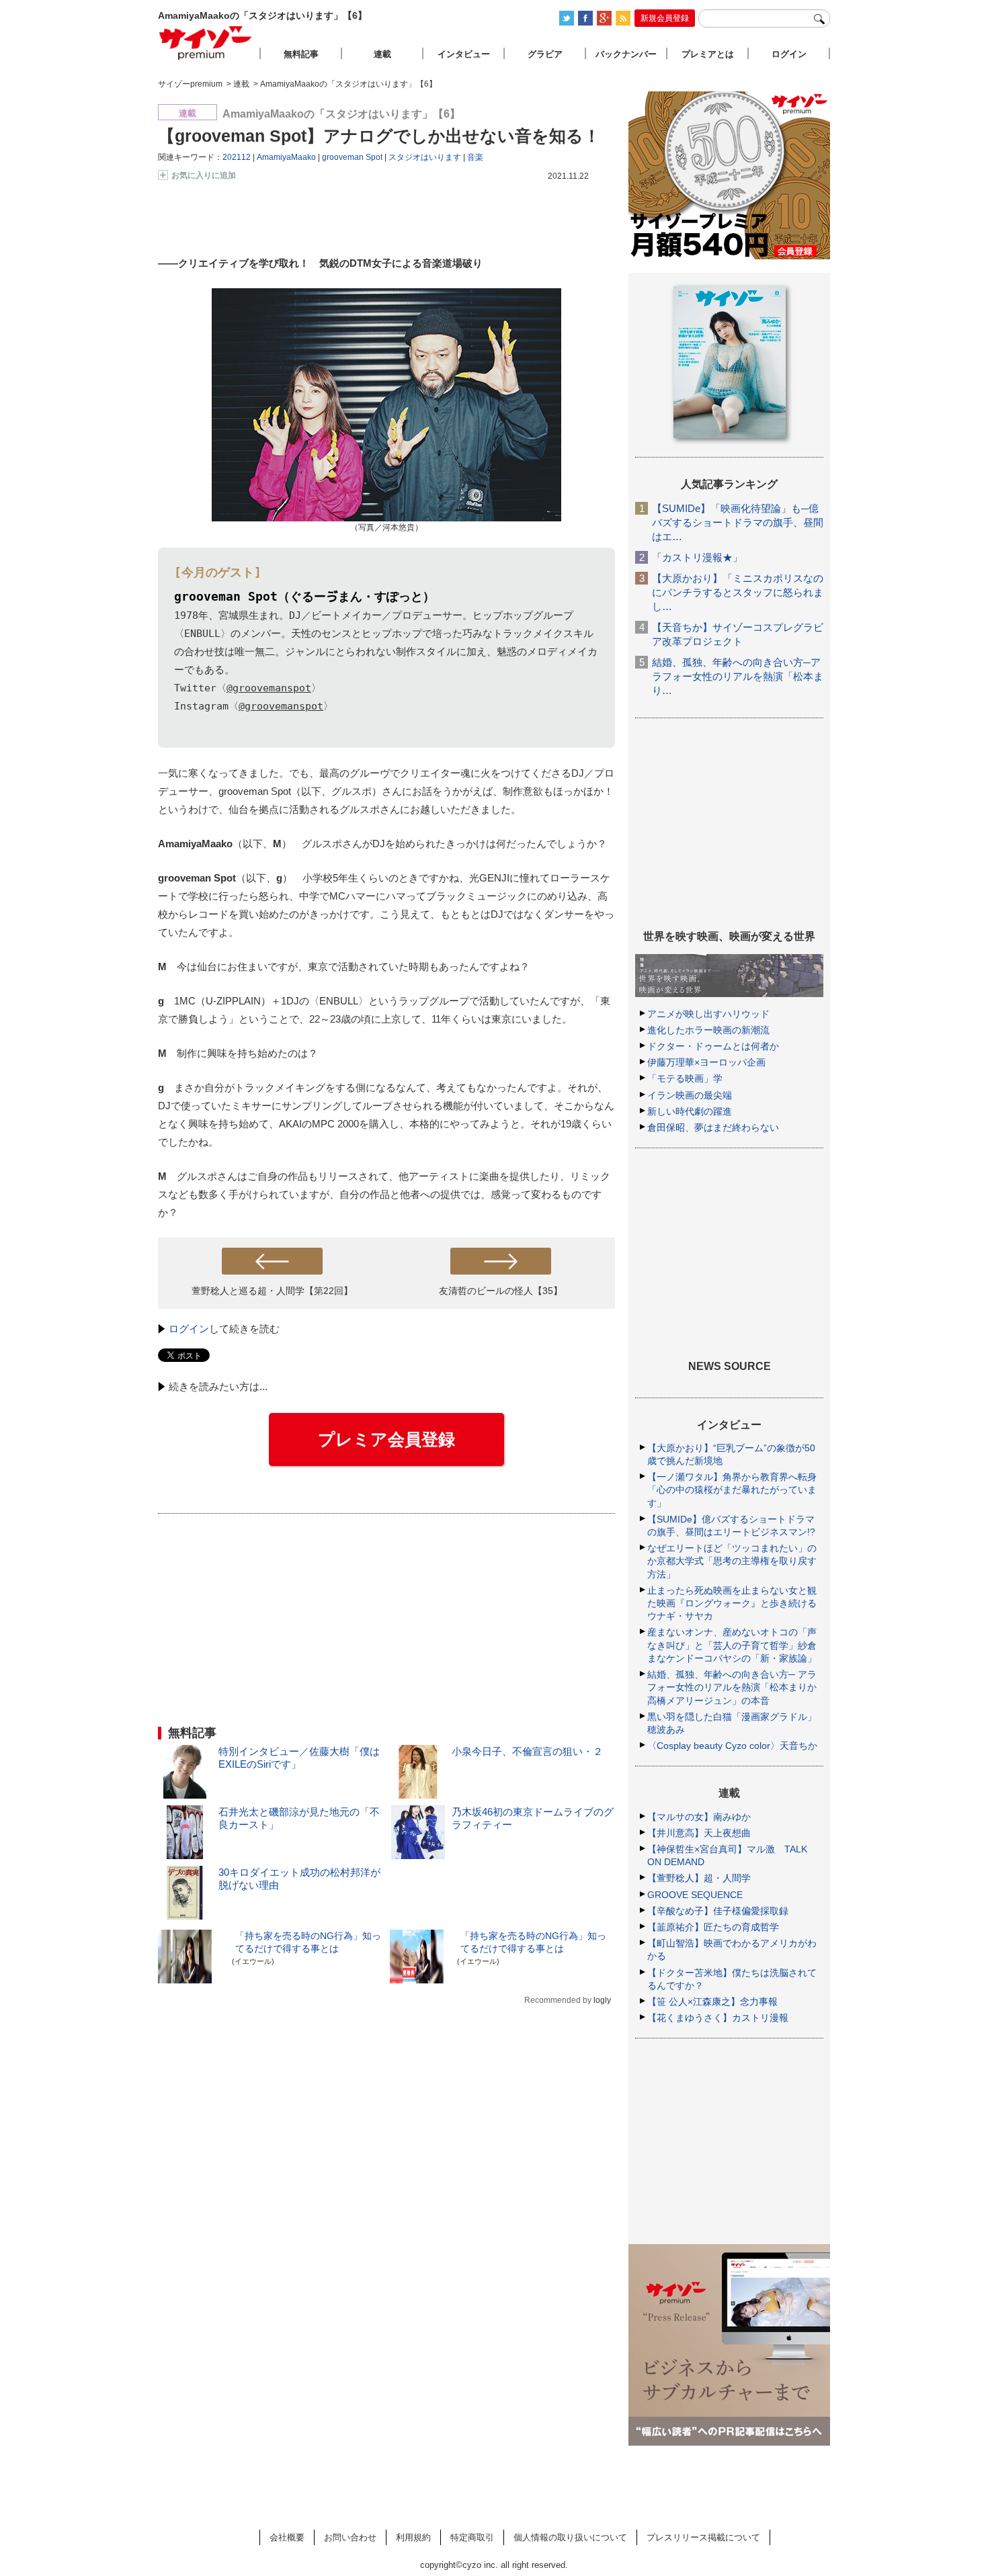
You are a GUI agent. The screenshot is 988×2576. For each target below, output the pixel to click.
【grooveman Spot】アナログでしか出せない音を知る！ (379, 136)
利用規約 (413, 2537)
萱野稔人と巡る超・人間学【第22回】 (272, 1291)
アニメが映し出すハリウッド (708, 1014)
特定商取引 (472, 2537)
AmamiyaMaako (286, 157)
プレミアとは (708, 54)
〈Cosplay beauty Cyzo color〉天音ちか (732, 1746)
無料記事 (301, 54)
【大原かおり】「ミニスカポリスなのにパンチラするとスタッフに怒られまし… (738, 592)
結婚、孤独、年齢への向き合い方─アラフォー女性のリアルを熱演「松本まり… (738, 676)
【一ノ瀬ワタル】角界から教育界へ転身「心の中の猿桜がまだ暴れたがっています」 (732, 1490)
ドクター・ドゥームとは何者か (713, 1046)
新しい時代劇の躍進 (690, 1111)
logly (602, 2000)
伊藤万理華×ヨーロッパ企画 (706, 1062)
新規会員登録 (665, 18)
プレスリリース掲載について (703, 2537)
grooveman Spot (352, 157)
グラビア (545, 54)
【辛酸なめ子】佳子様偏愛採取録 (718, 1911)
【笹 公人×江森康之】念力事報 (712, 2002)
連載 (382, 54)
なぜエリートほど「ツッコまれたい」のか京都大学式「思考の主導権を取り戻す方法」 (732, 1561)
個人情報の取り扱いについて (570, 2537)
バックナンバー (626, 54)
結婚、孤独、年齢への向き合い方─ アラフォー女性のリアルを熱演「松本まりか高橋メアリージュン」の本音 (732, 1687)
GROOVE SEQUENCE (695, 1895)
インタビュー (464, 54)
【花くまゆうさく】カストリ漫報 (718, 2018)
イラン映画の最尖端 (690, 1095)
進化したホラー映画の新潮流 (708, 1030)
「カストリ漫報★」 (697, 557)
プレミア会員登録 (386, 1439)
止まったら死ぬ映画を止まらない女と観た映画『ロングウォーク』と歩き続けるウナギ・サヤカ (732, 1603)
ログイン (189, 1329)
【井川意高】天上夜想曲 (699, 1833)
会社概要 (287, 2537)
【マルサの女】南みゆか (699, 1817)
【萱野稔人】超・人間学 (699, 1878)
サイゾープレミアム (206, 43)
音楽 (475, 157)
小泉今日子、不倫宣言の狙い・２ (527, 1751)
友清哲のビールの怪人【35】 (501, 1291)
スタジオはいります (425, 157)
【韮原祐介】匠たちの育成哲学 (713, 1927)
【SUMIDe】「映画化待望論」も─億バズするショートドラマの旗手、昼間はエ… (738, 522)
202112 (237, 157)
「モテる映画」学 (685, 1078)
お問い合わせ (350, 2537)
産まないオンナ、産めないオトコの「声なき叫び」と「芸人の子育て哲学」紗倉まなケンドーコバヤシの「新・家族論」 (732, 1645)
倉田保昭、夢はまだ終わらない (713, 1127)
